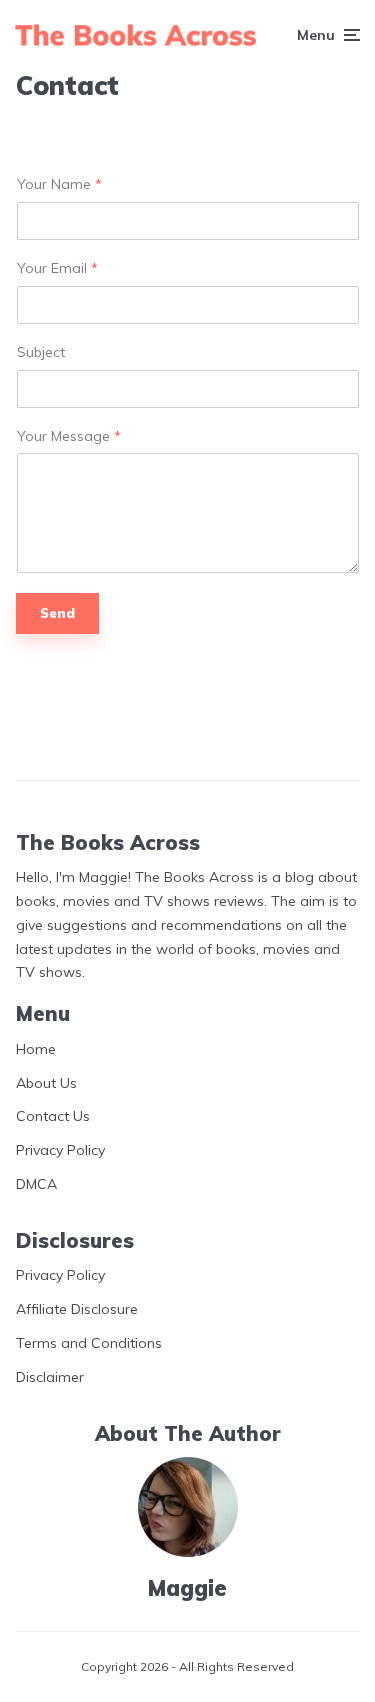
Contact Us (53, 1116)
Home (36, 1049)
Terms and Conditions (89, 1343)
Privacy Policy (60, 1150)
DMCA (36, 1184)
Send (57, 613)
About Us (46, 1083)
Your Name (59, 184)
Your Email (57, 268)
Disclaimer (50, 1377)
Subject (41, 352)
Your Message (69, 436)
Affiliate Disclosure (77, 1309)
